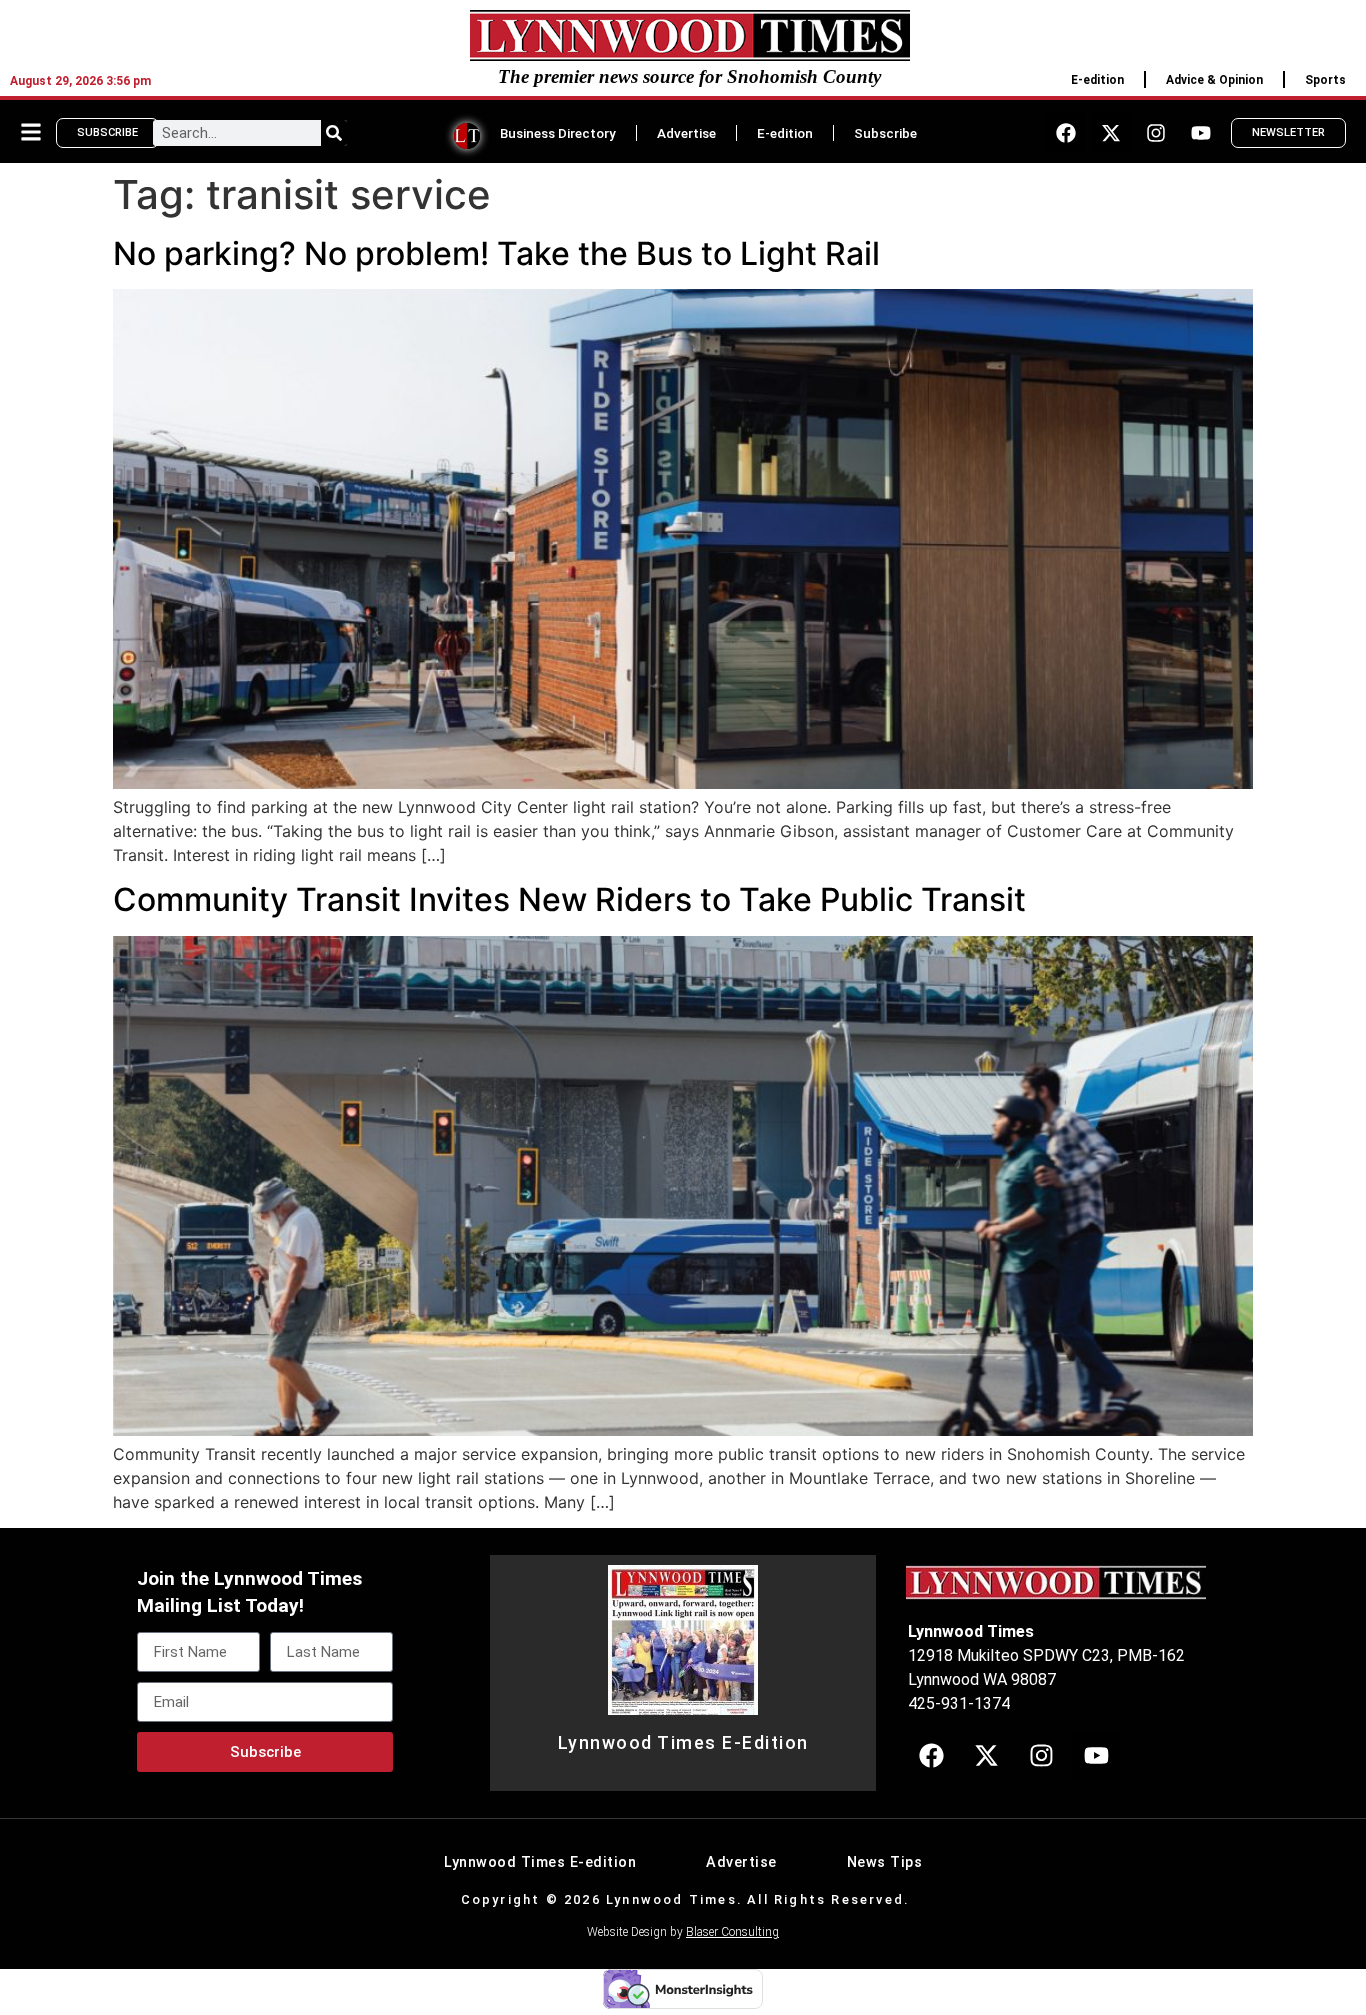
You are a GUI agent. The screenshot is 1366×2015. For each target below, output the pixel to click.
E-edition (1097, 80)
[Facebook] (1066, 133)
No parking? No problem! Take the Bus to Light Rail (496, 253)
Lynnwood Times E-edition (540, 1862)
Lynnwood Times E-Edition (683, 1743)
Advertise (686, 133)
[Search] (334, 133)
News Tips (885, 1862)
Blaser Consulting (732, 1932)
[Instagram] (1156, 133)
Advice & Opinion (1214, 80)
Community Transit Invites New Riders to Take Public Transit (569, 899)
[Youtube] (1201, 133)
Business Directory (558, 133)
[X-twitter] (1111, 133)
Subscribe (885, 133)
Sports (1325, 80)
